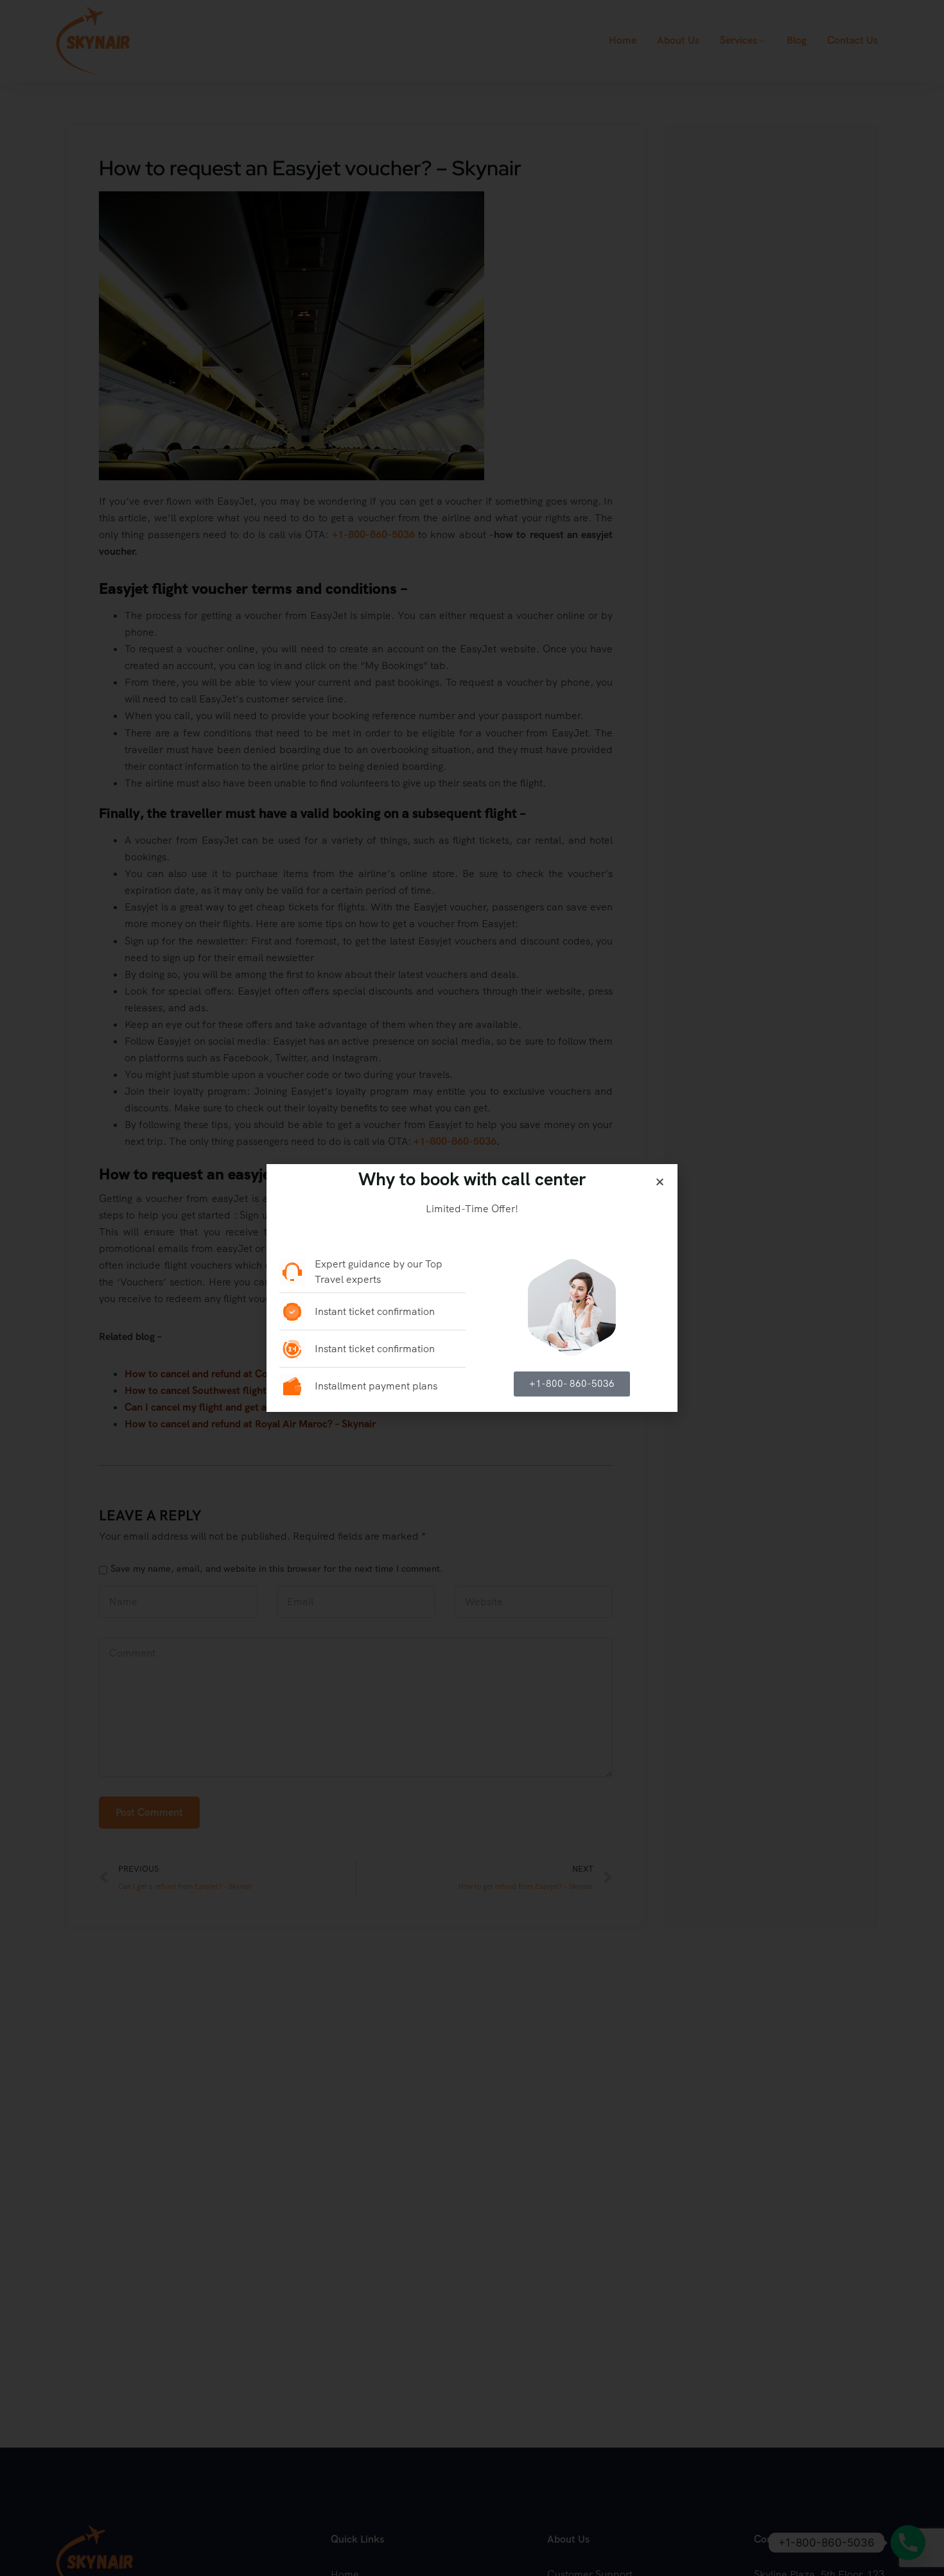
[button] (660, 1182)
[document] (472, 1288)
